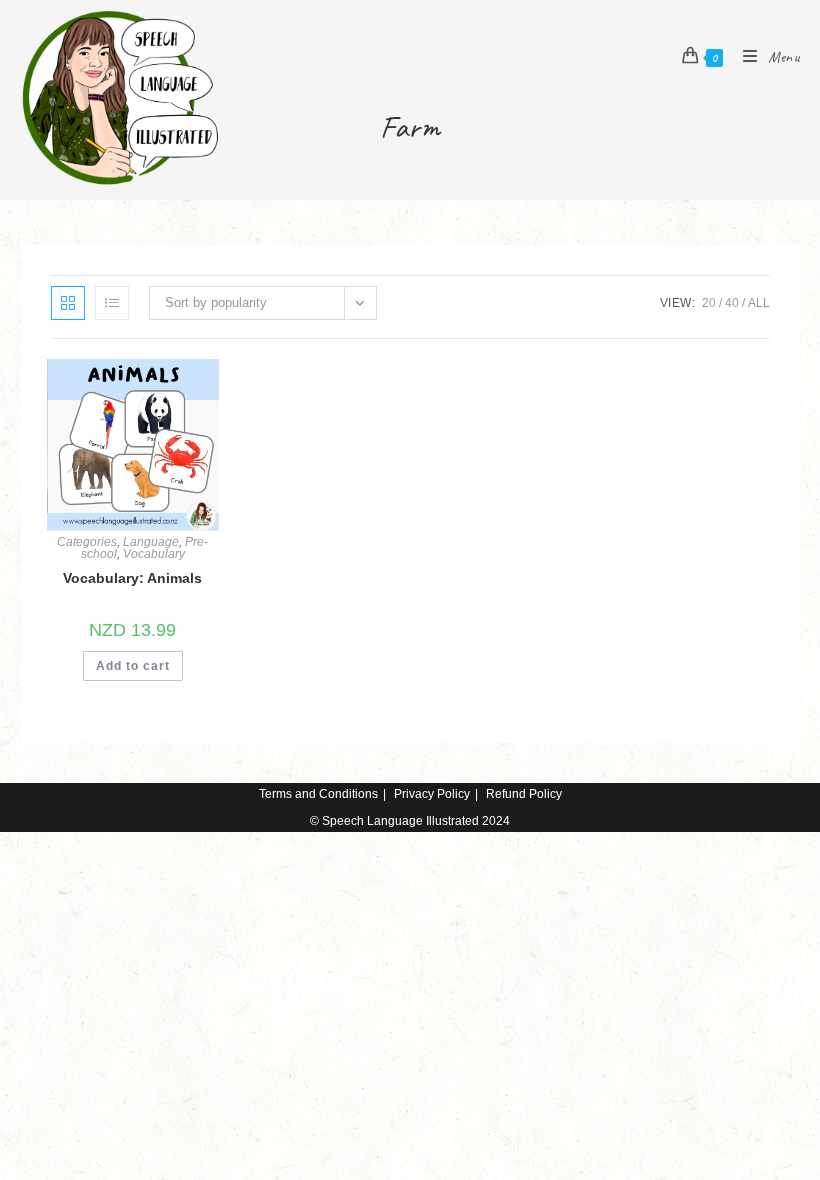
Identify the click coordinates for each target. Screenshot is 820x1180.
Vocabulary (154, 554)
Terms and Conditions (318, 794)
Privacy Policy (432, 794)
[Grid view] (68, 303)
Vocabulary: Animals (132, 578)
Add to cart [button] (133, 666)
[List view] (112, 303)
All (759, 303)
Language (151, 542)
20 (709, 303)
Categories (87, 542)
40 (732, 303)
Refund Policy (524, 794)
